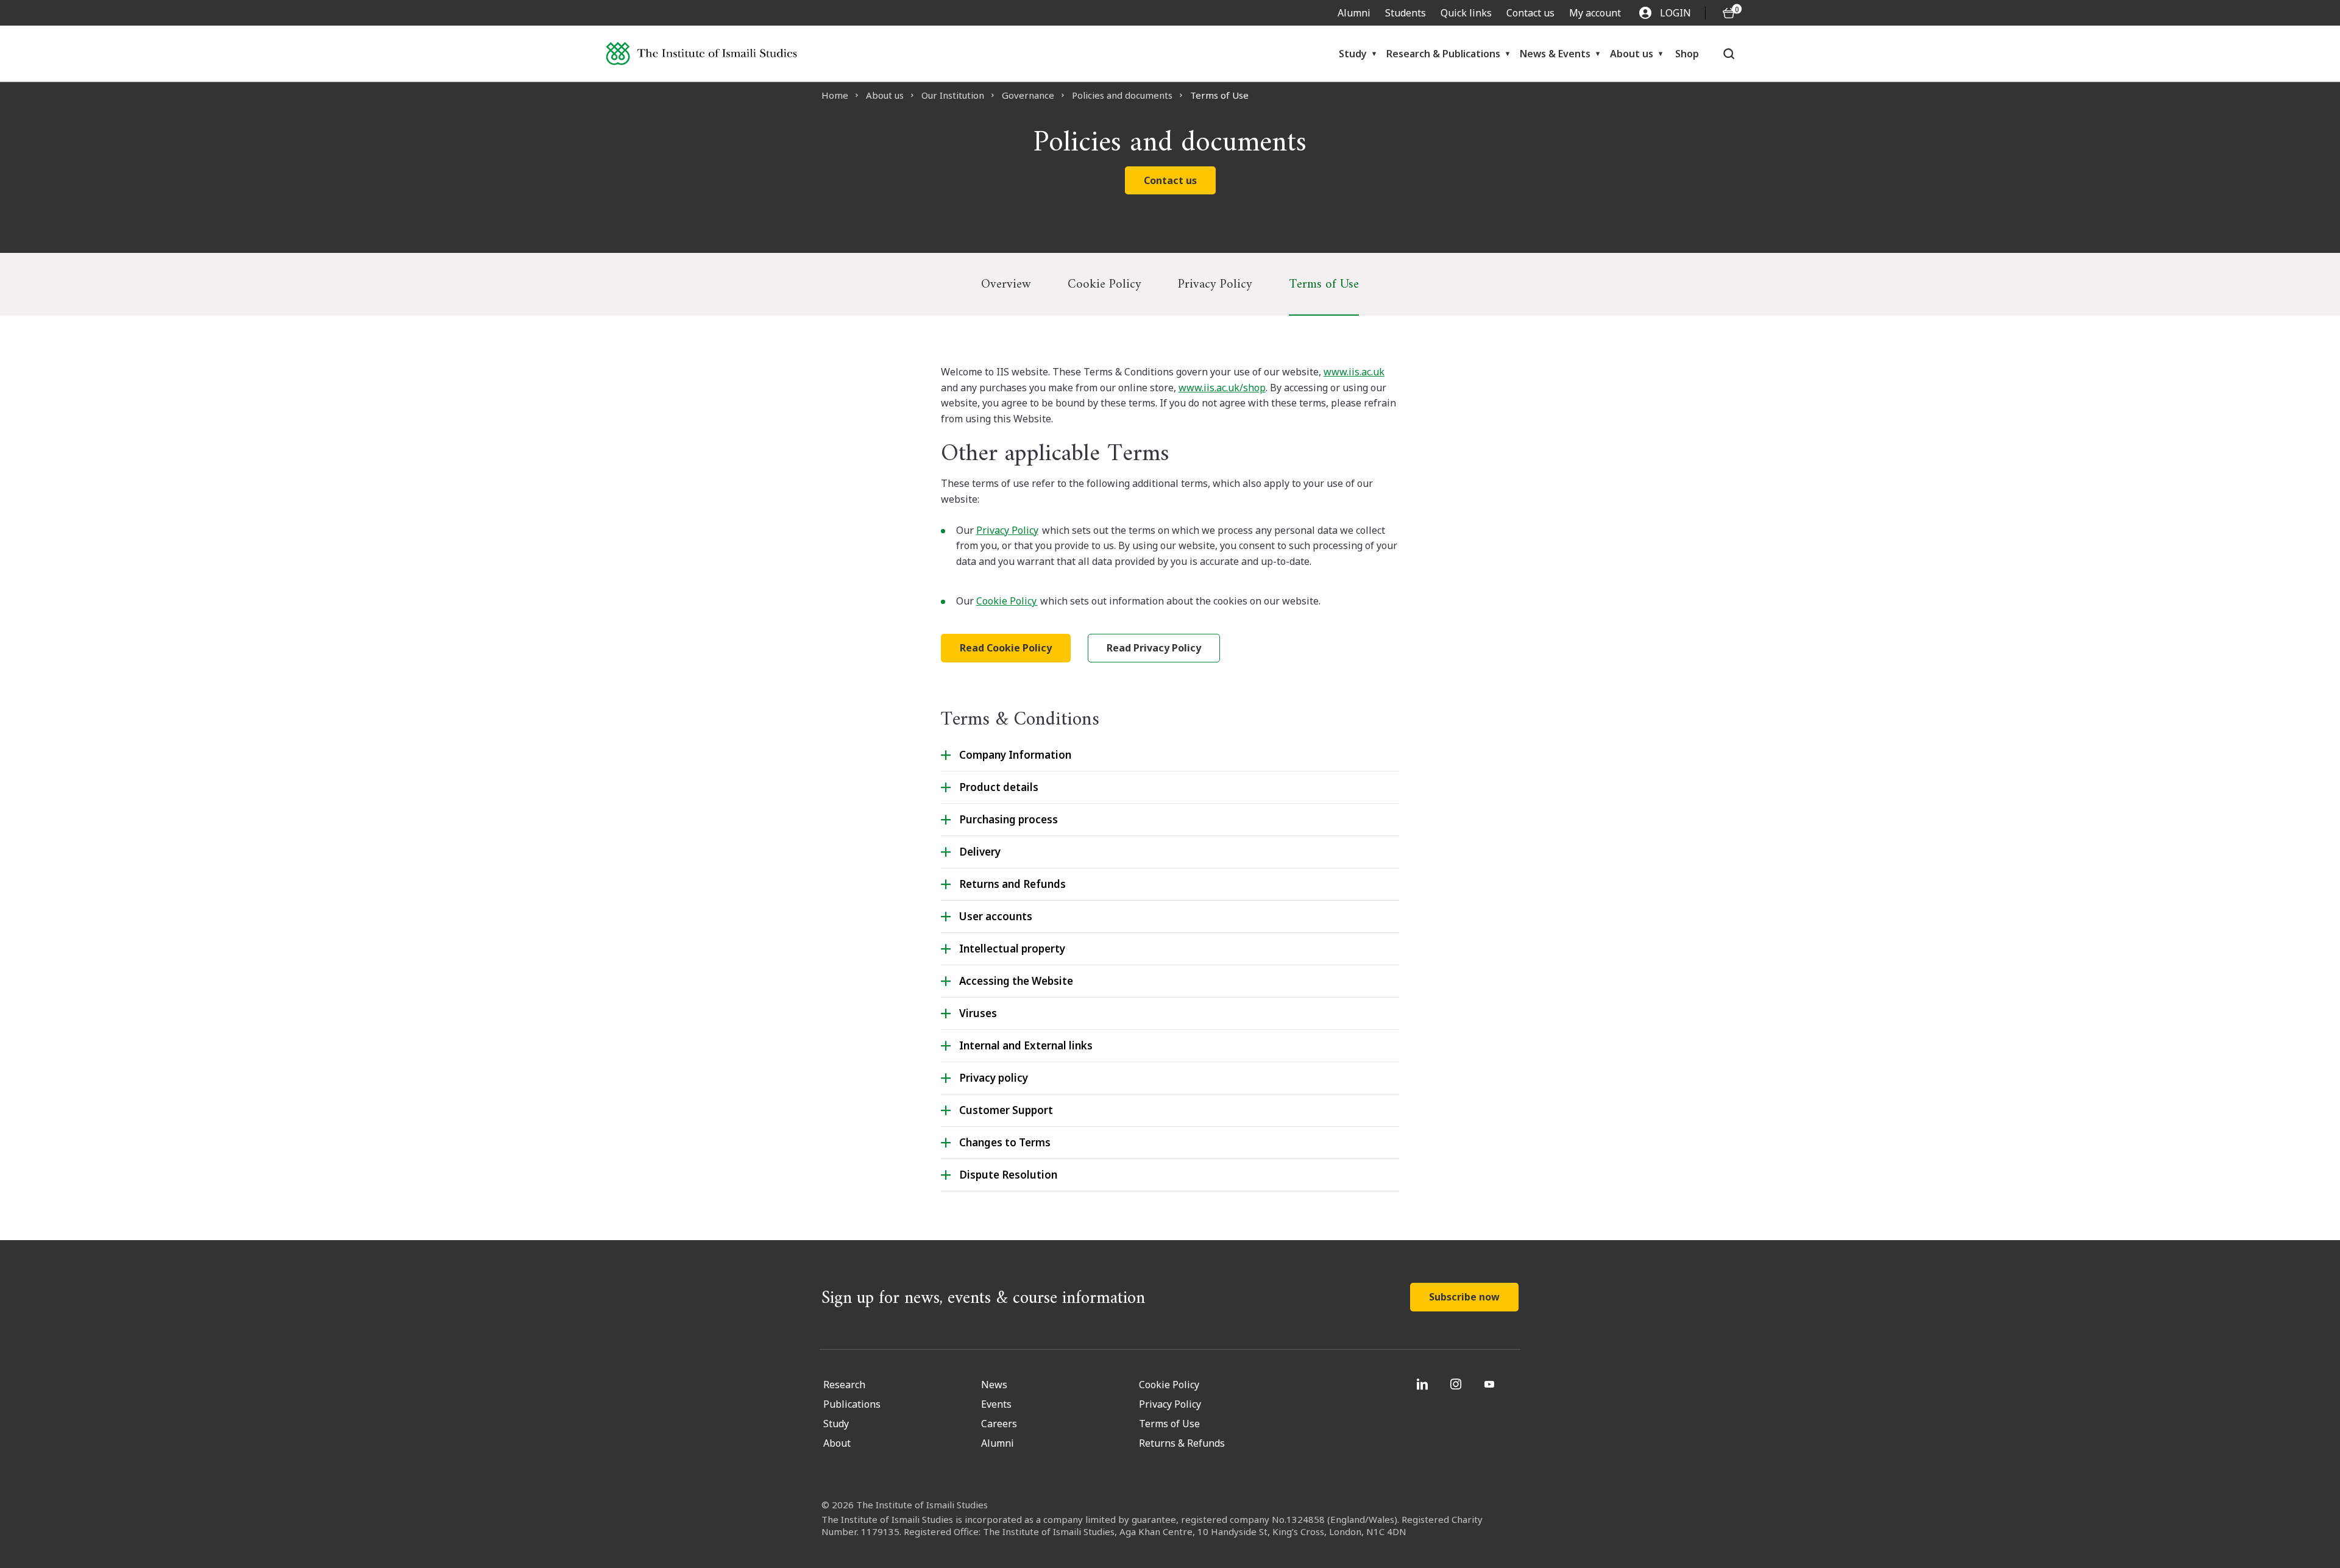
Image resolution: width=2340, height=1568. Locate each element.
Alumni (1354, 13)
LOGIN (1675, 13)
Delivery (980, 852)
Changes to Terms (1005, 1142)
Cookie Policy (1104, 284)
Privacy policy (994, 1078)
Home (835, 95)
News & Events (1555, 54)
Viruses (978, 1013)
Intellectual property (1012, 949)
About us (1632, 54)
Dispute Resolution (1008, 1175)
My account (1595, 13)
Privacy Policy (1215, 284)
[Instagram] (1457, 1384)
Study (1353, 54)
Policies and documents (1122, 95)
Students (1406, 13)
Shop (1687, 54)
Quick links (1466, 13)
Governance (1028, 95)
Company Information (1016, 755)
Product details (999, 787)
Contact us (1530, 13)
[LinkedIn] (1424, 1384)
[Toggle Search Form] (1728, 54)
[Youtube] (1491, 1384)
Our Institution (953, 95)
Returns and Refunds (1012, 884)
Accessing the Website (1016, 981)
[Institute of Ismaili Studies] (701, 54)
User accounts (996, 916)
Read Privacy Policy (1154, 648)
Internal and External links (1026, 1045)
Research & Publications (1443, 54)
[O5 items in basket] (1729, 13)
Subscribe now (1464, 1297)
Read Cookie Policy (1006, 648)
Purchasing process (1009, 819)
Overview (1006, 284)
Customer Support (1006, 1110)
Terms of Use (1324, 284)
